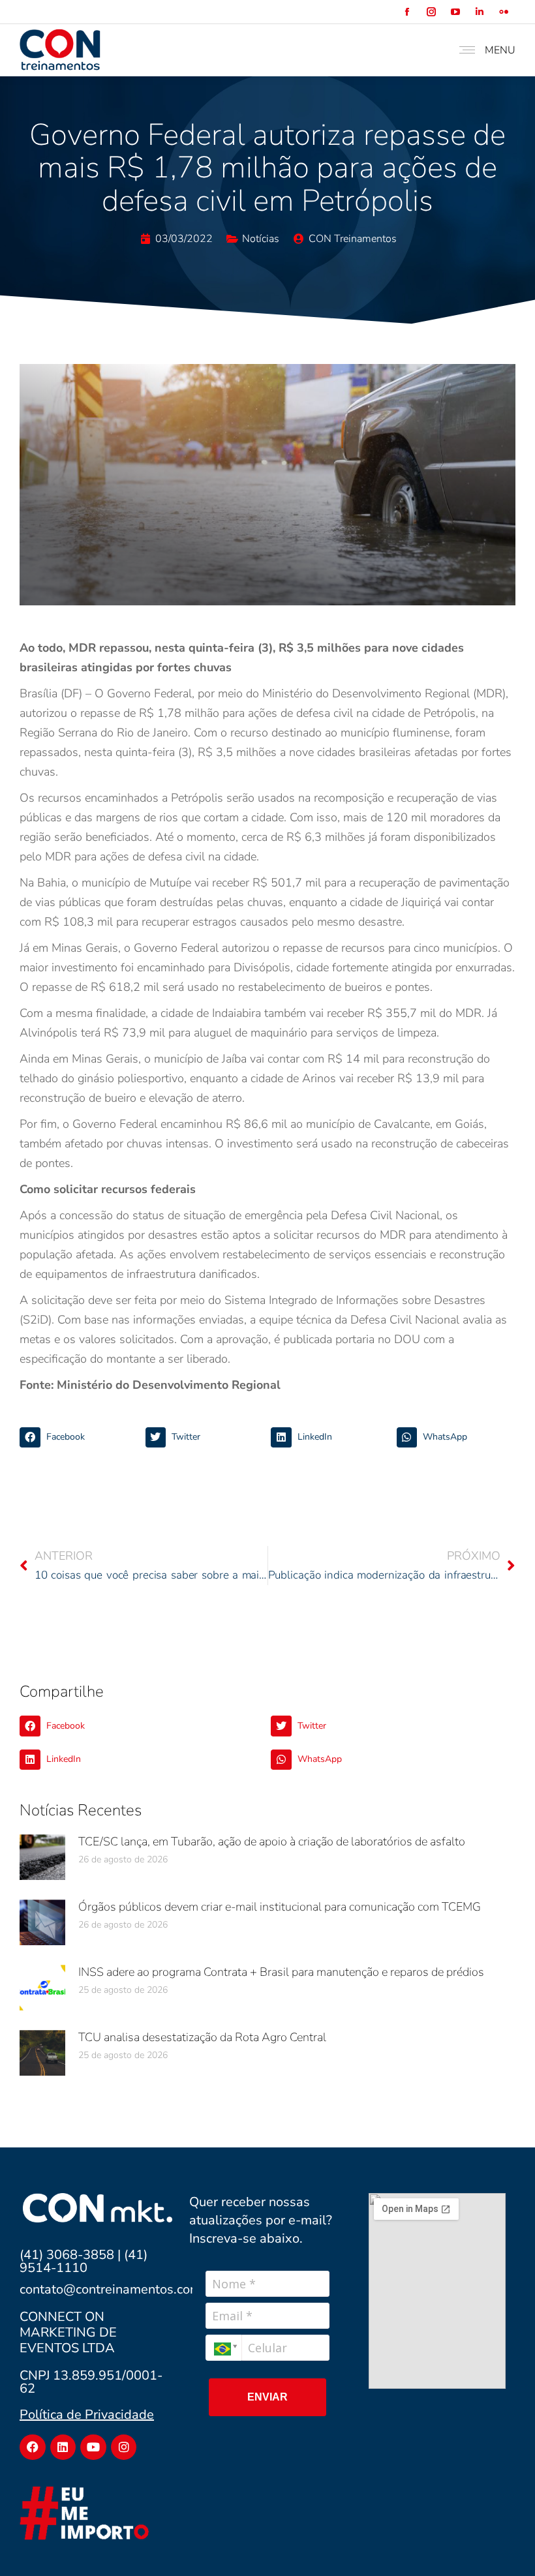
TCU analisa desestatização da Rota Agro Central (202, 2037)
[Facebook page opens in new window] (407, 12)
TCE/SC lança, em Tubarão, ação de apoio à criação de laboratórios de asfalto (272, 1841)
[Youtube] (93, 2447)
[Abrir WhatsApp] (502, 2543)
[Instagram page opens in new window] (431, 12)
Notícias (261, 239)
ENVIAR (267, 2397)
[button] (79, 1438)
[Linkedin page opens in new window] (479, 12)
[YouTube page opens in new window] (455, 12)
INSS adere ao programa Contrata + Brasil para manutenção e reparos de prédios (281, 1972)
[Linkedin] (63, 2447)
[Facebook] (33, 2447)
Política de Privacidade (87, 2415)
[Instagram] (124, 2447)
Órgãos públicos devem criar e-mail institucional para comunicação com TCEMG (280, 1907)
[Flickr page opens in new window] (503, 12)
